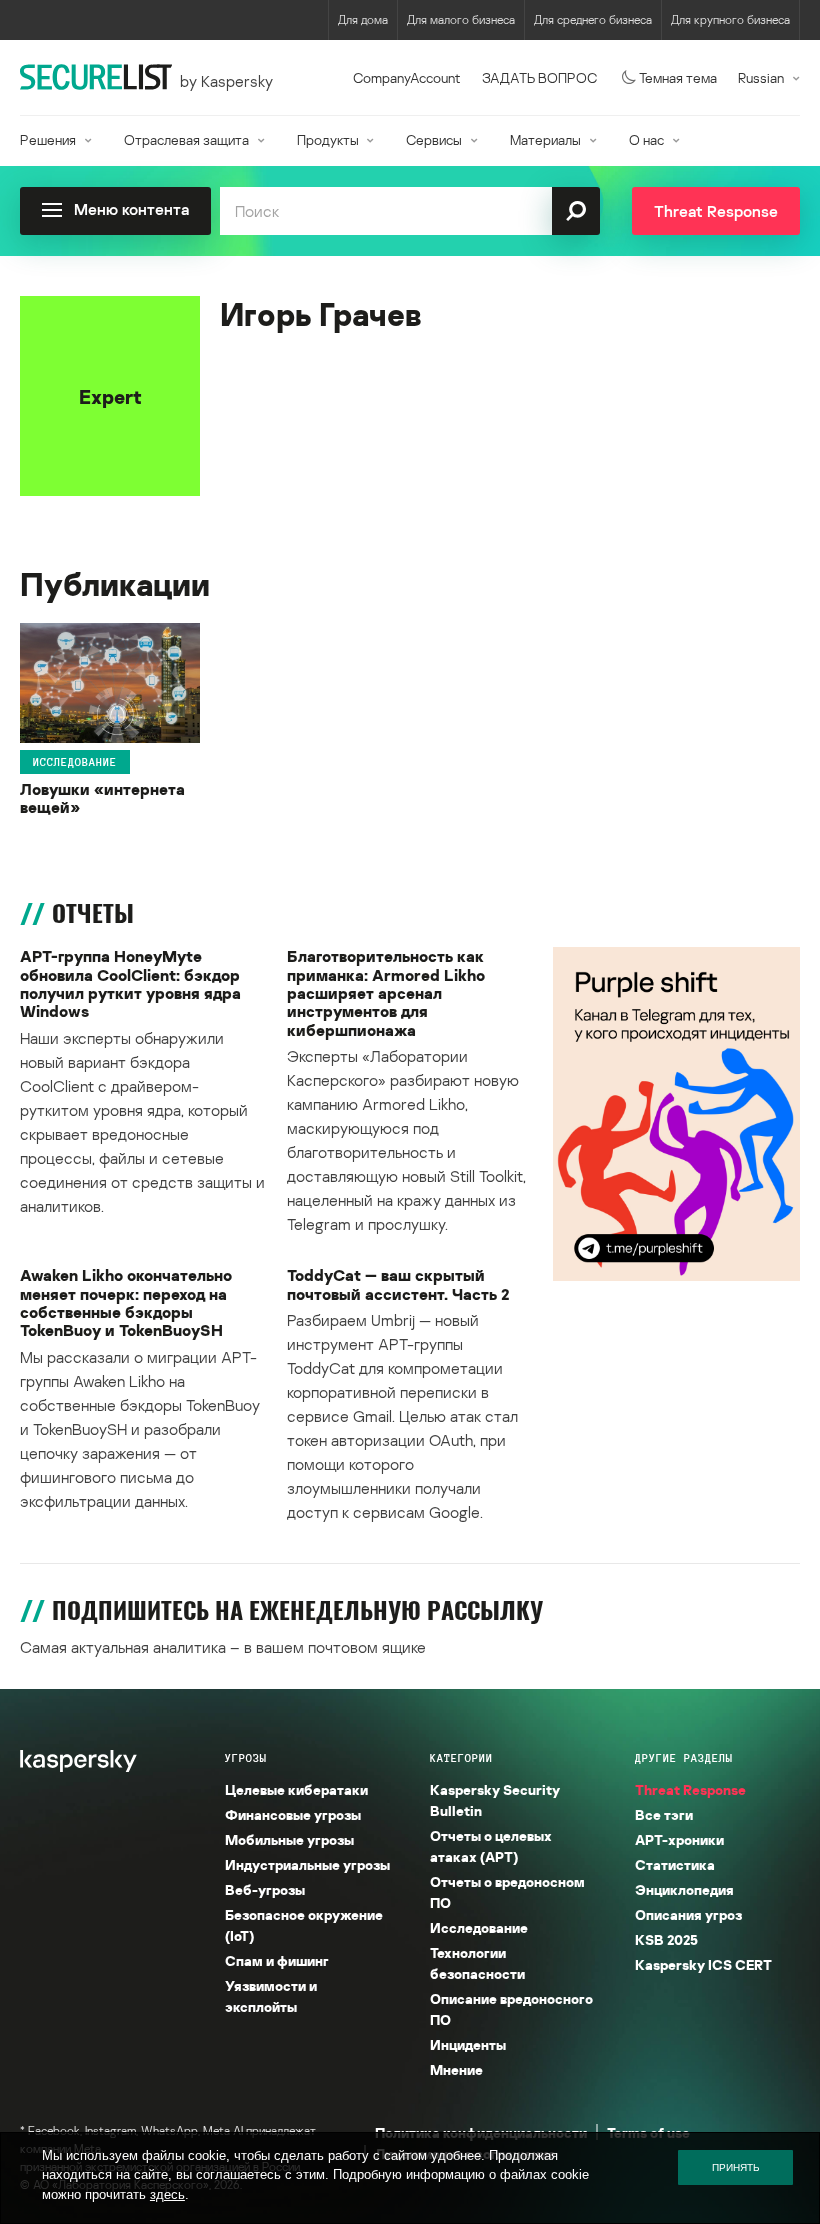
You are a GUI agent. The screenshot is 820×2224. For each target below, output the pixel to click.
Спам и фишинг (277, 1960)
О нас (646, 139)
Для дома (363, 19)
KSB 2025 (666, 1939)
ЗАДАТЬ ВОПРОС (539, 77)
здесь (167, 2194)
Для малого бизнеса (461, 19)
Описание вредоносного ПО (511, 2009)
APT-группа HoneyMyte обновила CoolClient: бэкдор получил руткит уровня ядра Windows (130, 984)
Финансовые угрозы (293, 1814)
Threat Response (690, 1789)
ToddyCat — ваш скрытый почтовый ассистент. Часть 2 (398, 1284)
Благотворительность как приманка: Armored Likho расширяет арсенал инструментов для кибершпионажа (386, 993)
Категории (461, 1758)
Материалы (545, 139)
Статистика (675, 1864)
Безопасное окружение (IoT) (304, 1925)
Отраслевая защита (186, 139)
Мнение (456, 2069)
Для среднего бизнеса (593, 19)
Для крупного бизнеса (730, 19)
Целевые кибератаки (296, 1789)
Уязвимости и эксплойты (271, 1996)
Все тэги (664, 1814)
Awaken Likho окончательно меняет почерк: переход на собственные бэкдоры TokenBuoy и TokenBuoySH (126, 1303)
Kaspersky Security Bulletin (495, 1800)
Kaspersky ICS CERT (703, 1964)
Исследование (75, 762)
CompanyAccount (407, 77)
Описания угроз (688, 1914)
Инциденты (468, 2044)
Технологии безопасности (477, 1963)
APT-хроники (679, 1839)
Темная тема (678, 77)
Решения (48, 139)
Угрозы (246, 1758)
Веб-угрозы (265, 1889)
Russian (761, 77)
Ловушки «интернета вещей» (102, 798)
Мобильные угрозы (289, 1839)
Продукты (328, 139)
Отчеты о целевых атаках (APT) (491, 1846)
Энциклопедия (684, 1889)
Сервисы (434, 139)
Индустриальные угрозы (307, 1864)
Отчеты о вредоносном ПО (507, 1892)
